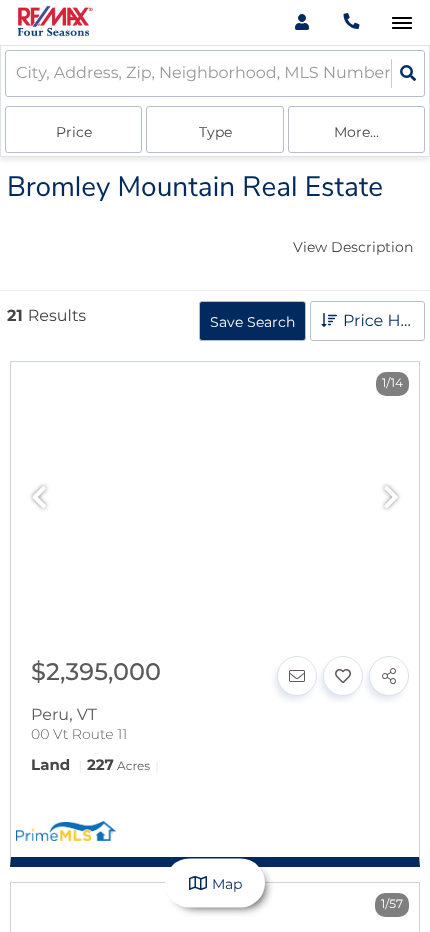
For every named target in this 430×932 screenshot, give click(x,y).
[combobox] (18, 73)
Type (215, 132)
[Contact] (297, 676)
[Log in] (301, 22)
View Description (353, 247)
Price (74, 132)
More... (356, 132)
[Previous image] (39, 498)
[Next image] (391, 498)
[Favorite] (343, 676)
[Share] (389, 676)
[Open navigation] (401, 23)
